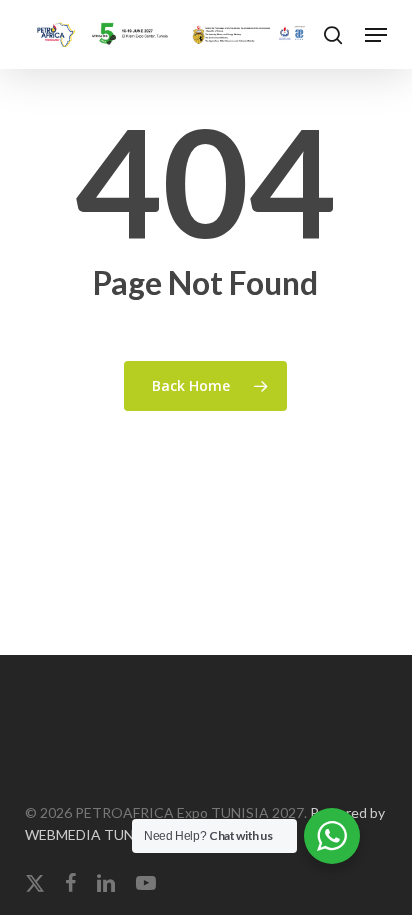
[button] (376, 35)
